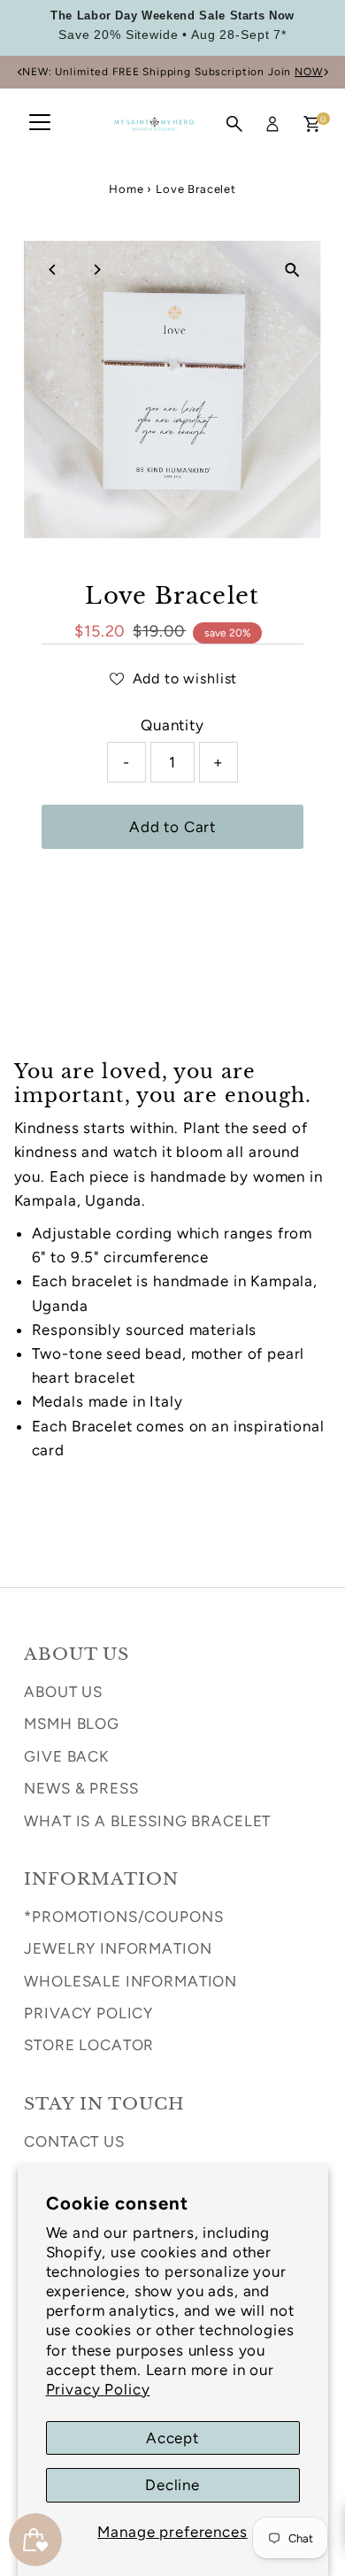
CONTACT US (74, 2141)
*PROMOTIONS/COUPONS (123, 1917)
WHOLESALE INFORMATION (130, 1981)
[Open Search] (234, 124)
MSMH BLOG (72, 1724)
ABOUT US (63, 1692)
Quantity (172, 725)
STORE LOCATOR (89, 2045)
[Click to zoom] (292, 270)
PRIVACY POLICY (88, 2013)
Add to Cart (172, 827)
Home (126, 189)
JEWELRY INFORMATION (118, 1948)
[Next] (325, 72)
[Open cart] (312, 124)
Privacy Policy (98, 2389)
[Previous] (20, 72)
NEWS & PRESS (81, 1788)
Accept (172, 2438)
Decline (172, 2485)
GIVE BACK (66, 1756)
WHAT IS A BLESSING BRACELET (147, 1821)
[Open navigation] (40, 124)
